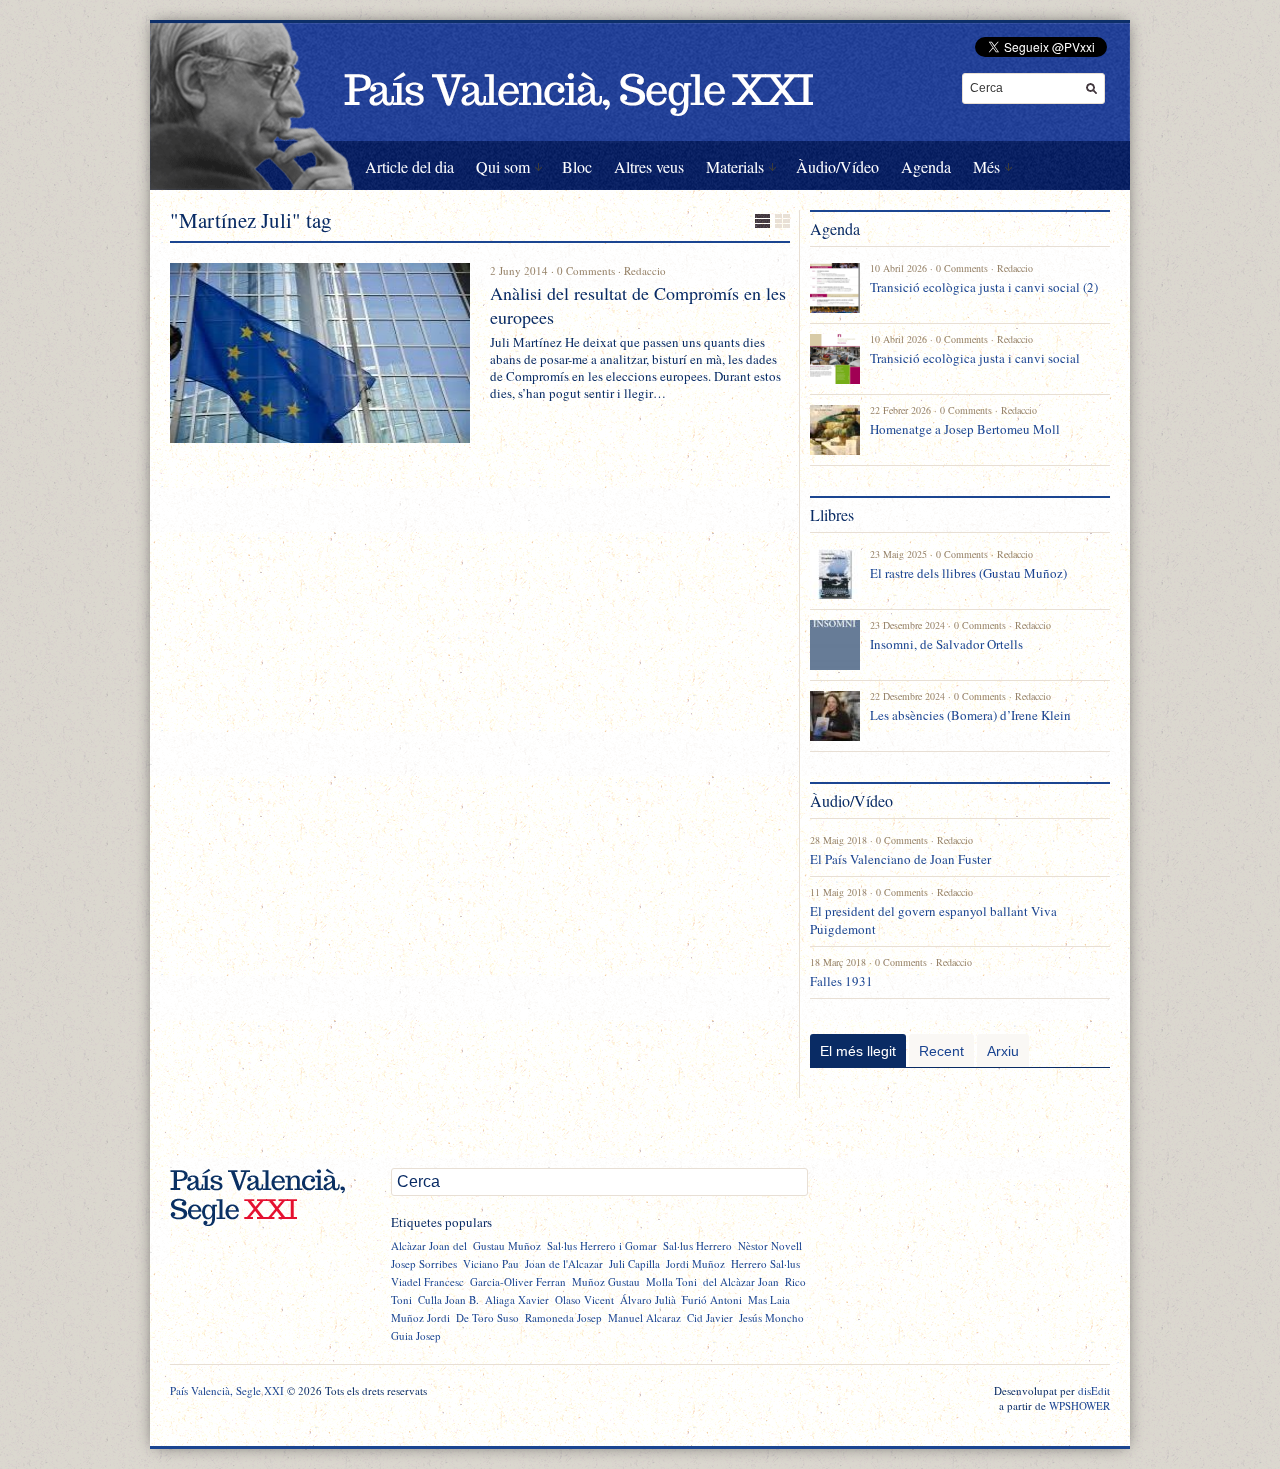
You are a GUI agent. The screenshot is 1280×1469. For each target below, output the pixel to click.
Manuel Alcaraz (644, 1317)
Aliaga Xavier (517, 1299)
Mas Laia (769, 1299)
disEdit (1094, 1390)
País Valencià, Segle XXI (227, 1390)
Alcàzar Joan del (429, 1245)
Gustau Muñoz (507, 1245)
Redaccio (645, 270)
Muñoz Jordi (420, 1317)
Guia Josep (416, 1335)
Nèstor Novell (770, 1245)
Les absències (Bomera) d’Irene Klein (970, 715)
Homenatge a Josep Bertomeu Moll (965, 429)
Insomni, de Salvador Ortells (946, 644)
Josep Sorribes (424, 1263)
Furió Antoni (712, 1299)
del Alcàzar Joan (741, 1281)
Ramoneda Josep (563, 1317)
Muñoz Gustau (606, 1281)
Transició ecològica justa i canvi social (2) (984, 287)
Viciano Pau (491, 1263)
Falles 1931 (841, 981)
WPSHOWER (1079, 1405)
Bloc (577, 166)
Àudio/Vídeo (837, 166)
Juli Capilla (634, 1263)
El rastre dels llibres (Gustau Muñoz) (968, 573)
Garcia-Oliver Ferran (518, 1281)
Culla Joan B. (448, 1299)
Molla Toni (671, 1281)
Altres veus (649, 166)
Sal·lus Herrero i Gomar (602, 1245)
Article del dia (409, 166)
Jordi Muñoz (695, 1263)
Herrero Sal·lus (765, 1263)
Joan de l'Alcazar (564, 1263)
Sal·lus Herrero (697, 1245)
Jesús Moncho (771, 1317)
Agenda (926, 166)
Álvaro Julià (648, 1299)
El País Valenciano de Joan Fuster (900, 859)
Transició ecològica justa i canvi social (975, 358)
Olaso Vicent (584, 1299)
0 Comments (586, 270)
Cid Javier (710, 1317)
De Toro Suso (487, 1317)
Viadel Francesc (427, 1281)
